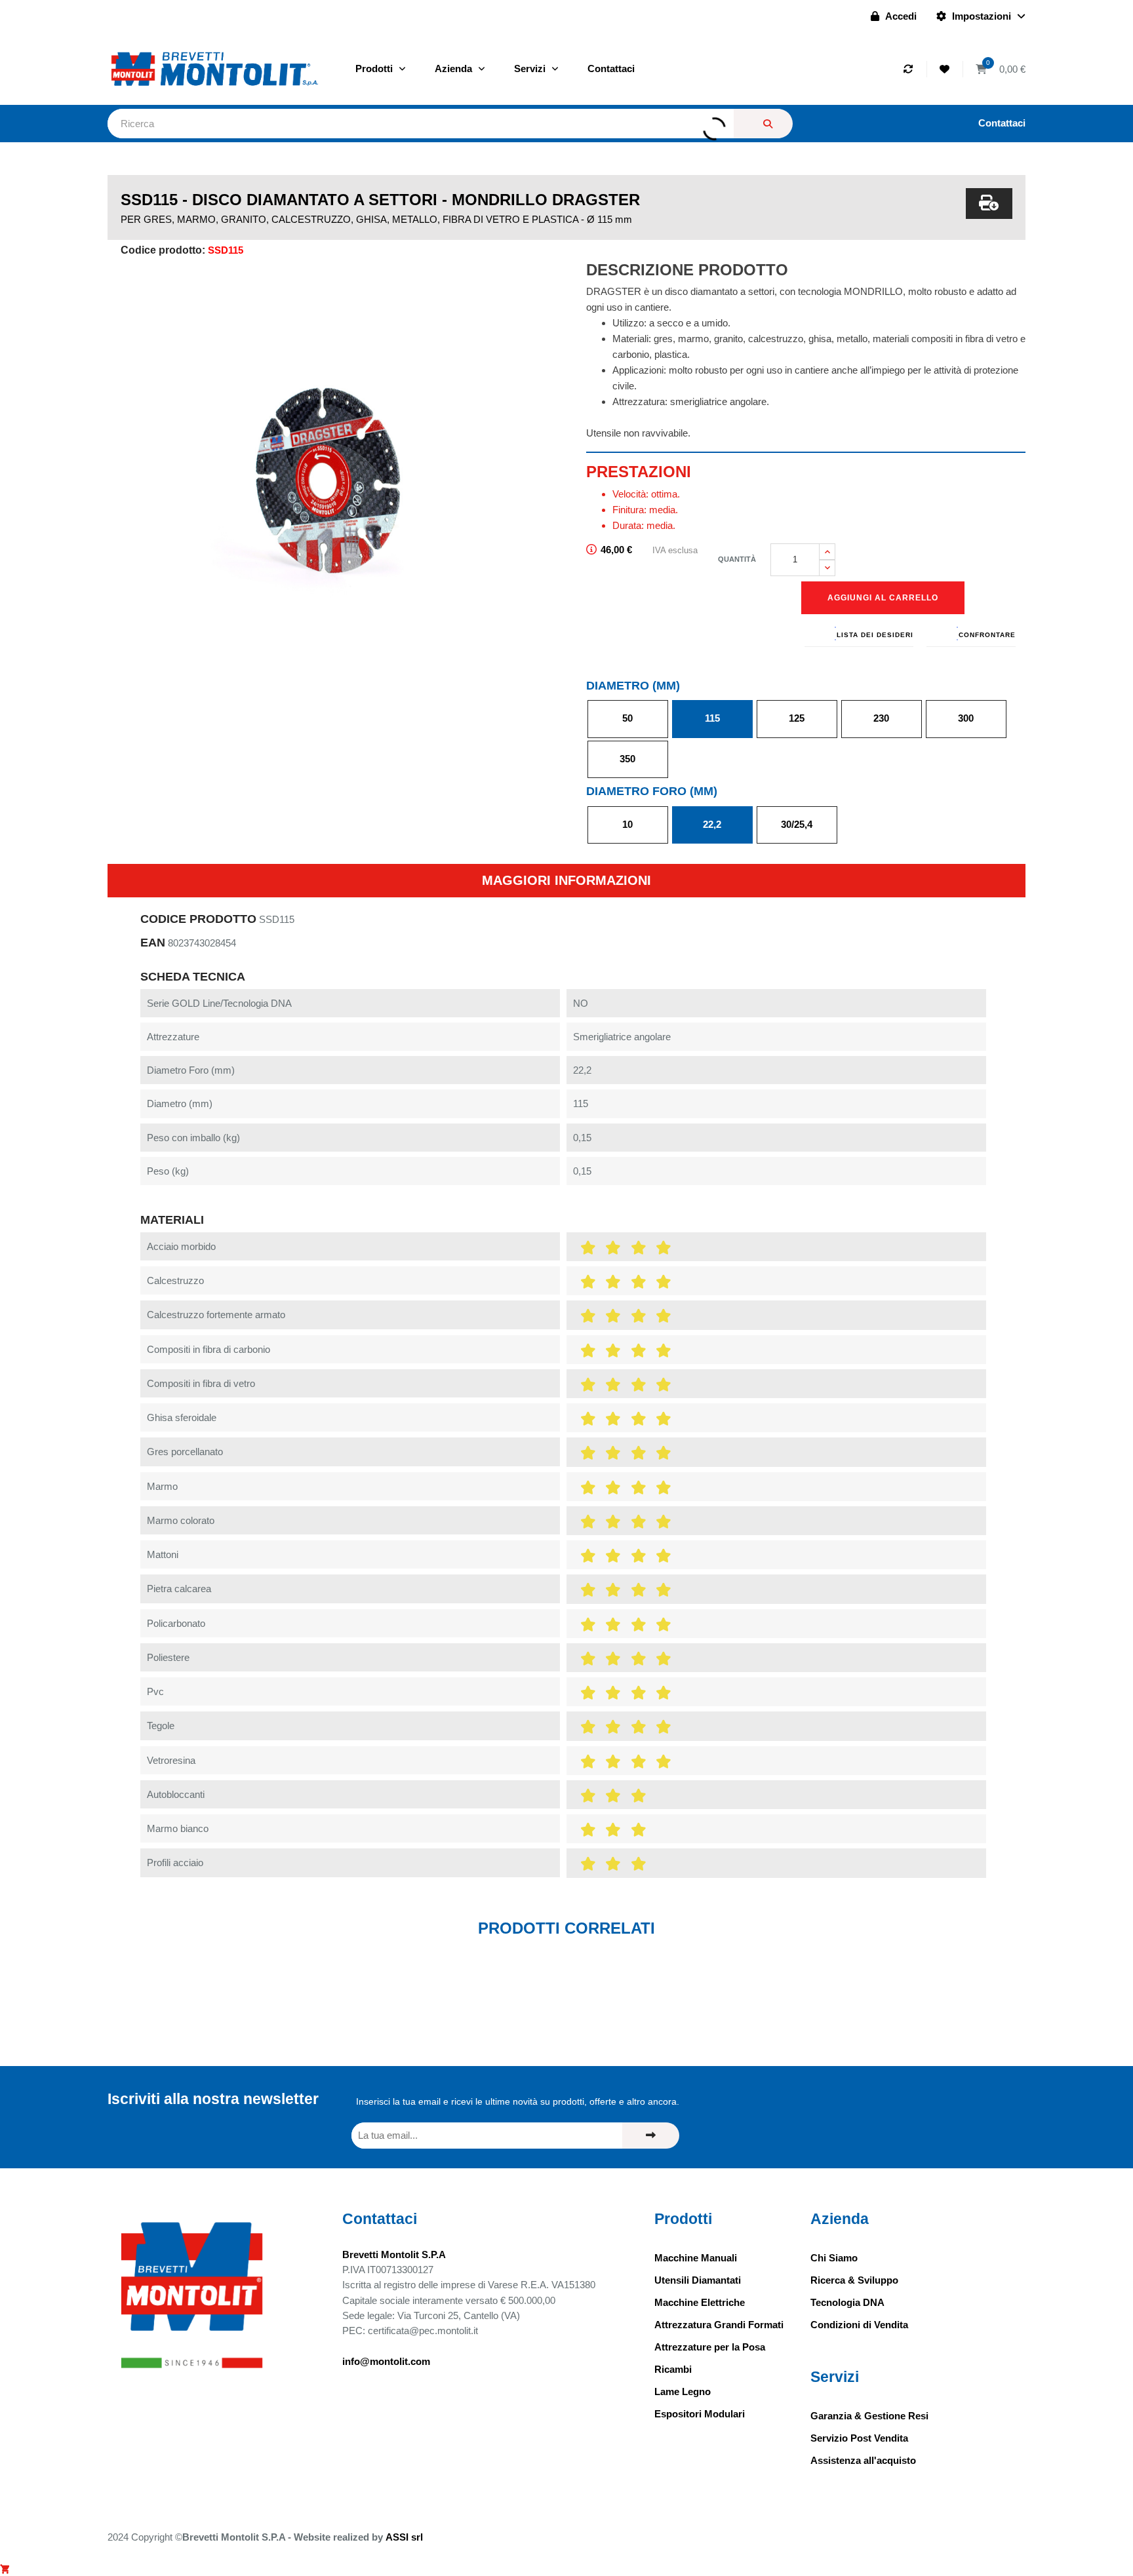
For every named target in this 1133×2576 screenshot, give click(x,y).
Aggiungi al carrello (883, 598)
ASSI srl (404, 2537)
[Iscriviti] (651, 2136)
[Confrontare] (910, 69)
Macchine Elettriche (700, 2302)
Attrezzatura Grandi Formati (719, 2325)
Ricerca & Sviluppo (854, 2280)
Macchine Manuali (696, 2258)
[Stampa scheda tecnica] (989, 204)
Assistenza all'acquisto (863, 2460)
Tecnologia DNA (847, 2302)
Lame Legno (683, 2391)
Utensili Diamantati (698, 2280)
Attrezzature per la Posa (710, 2347)
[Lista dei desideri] (946, 69)
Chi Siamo (834, 2258)
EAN (153, 943)
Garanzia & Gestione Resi (869, 2416)
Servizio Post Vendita (859, 2438)
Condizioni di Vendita (859, 2325)
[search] (763, 124)
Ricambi (673, 2369)
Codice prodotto (198, 919)
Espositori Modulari (700, 2414)
